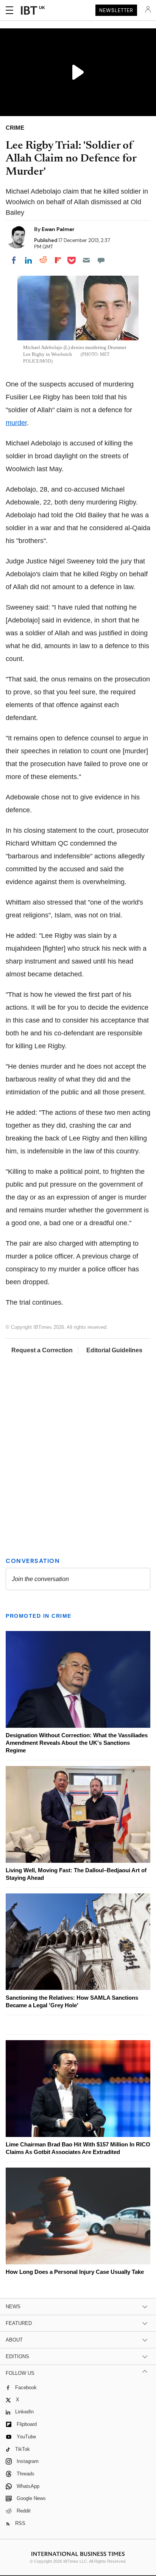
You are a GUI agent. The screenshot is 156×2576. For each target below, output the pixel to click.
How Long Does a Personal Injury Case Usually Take (75, 2272)
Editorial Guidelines (114, 1350)
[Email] (86, 260)
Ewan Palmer (58, 229)
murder (16, 423)
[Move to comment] (101, 260)
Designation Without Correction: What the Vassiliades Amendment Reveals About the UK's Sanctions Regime (77, 1743)
